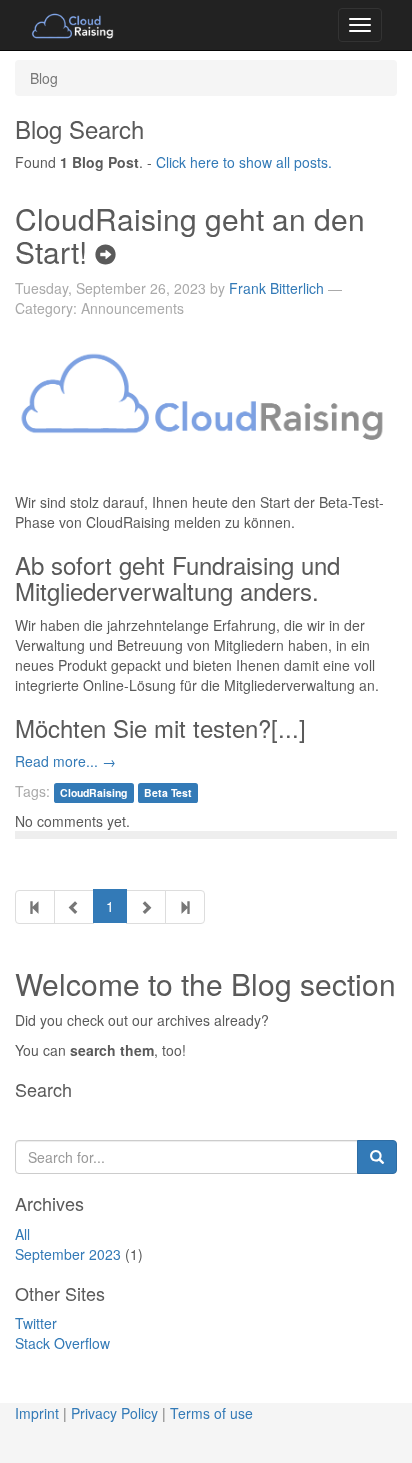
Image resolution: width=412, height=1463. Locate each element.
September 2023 (68, 1254)
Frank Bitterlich (276, 288)
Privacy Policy (114, 1413)
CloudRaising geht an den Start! (190, 235)
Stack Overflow (62, 1343)
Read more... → (65, 761)
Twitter (36, 1323)
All (22, 1234)
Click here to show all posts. (244, 162)
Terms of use (211, 1413)
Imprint (37, 1413)
